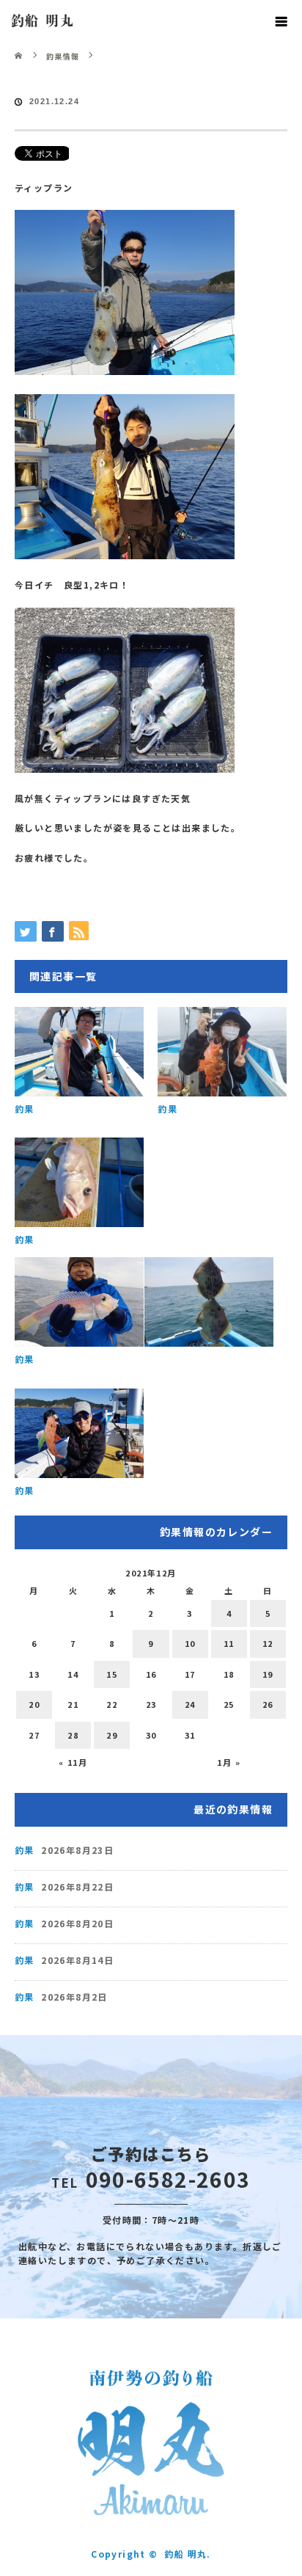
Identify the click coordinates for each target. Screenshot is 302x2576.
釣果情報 (63, 56)
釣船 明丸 (43, 21)
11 (229, 1643)
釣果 (25, 1109)
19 (268, 1674)
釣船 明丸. (187, 2554)
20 (34, 1704)
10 (190, 1643)
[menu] (281, 21)
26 (268, 1704)
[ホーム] (19, 46)
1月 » (229, 1762)
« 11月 (73, 1762)
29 (112, 1735)
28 (73, 1735)
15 (112, 1674)
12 (268, 1643)
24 (190, 1704)
